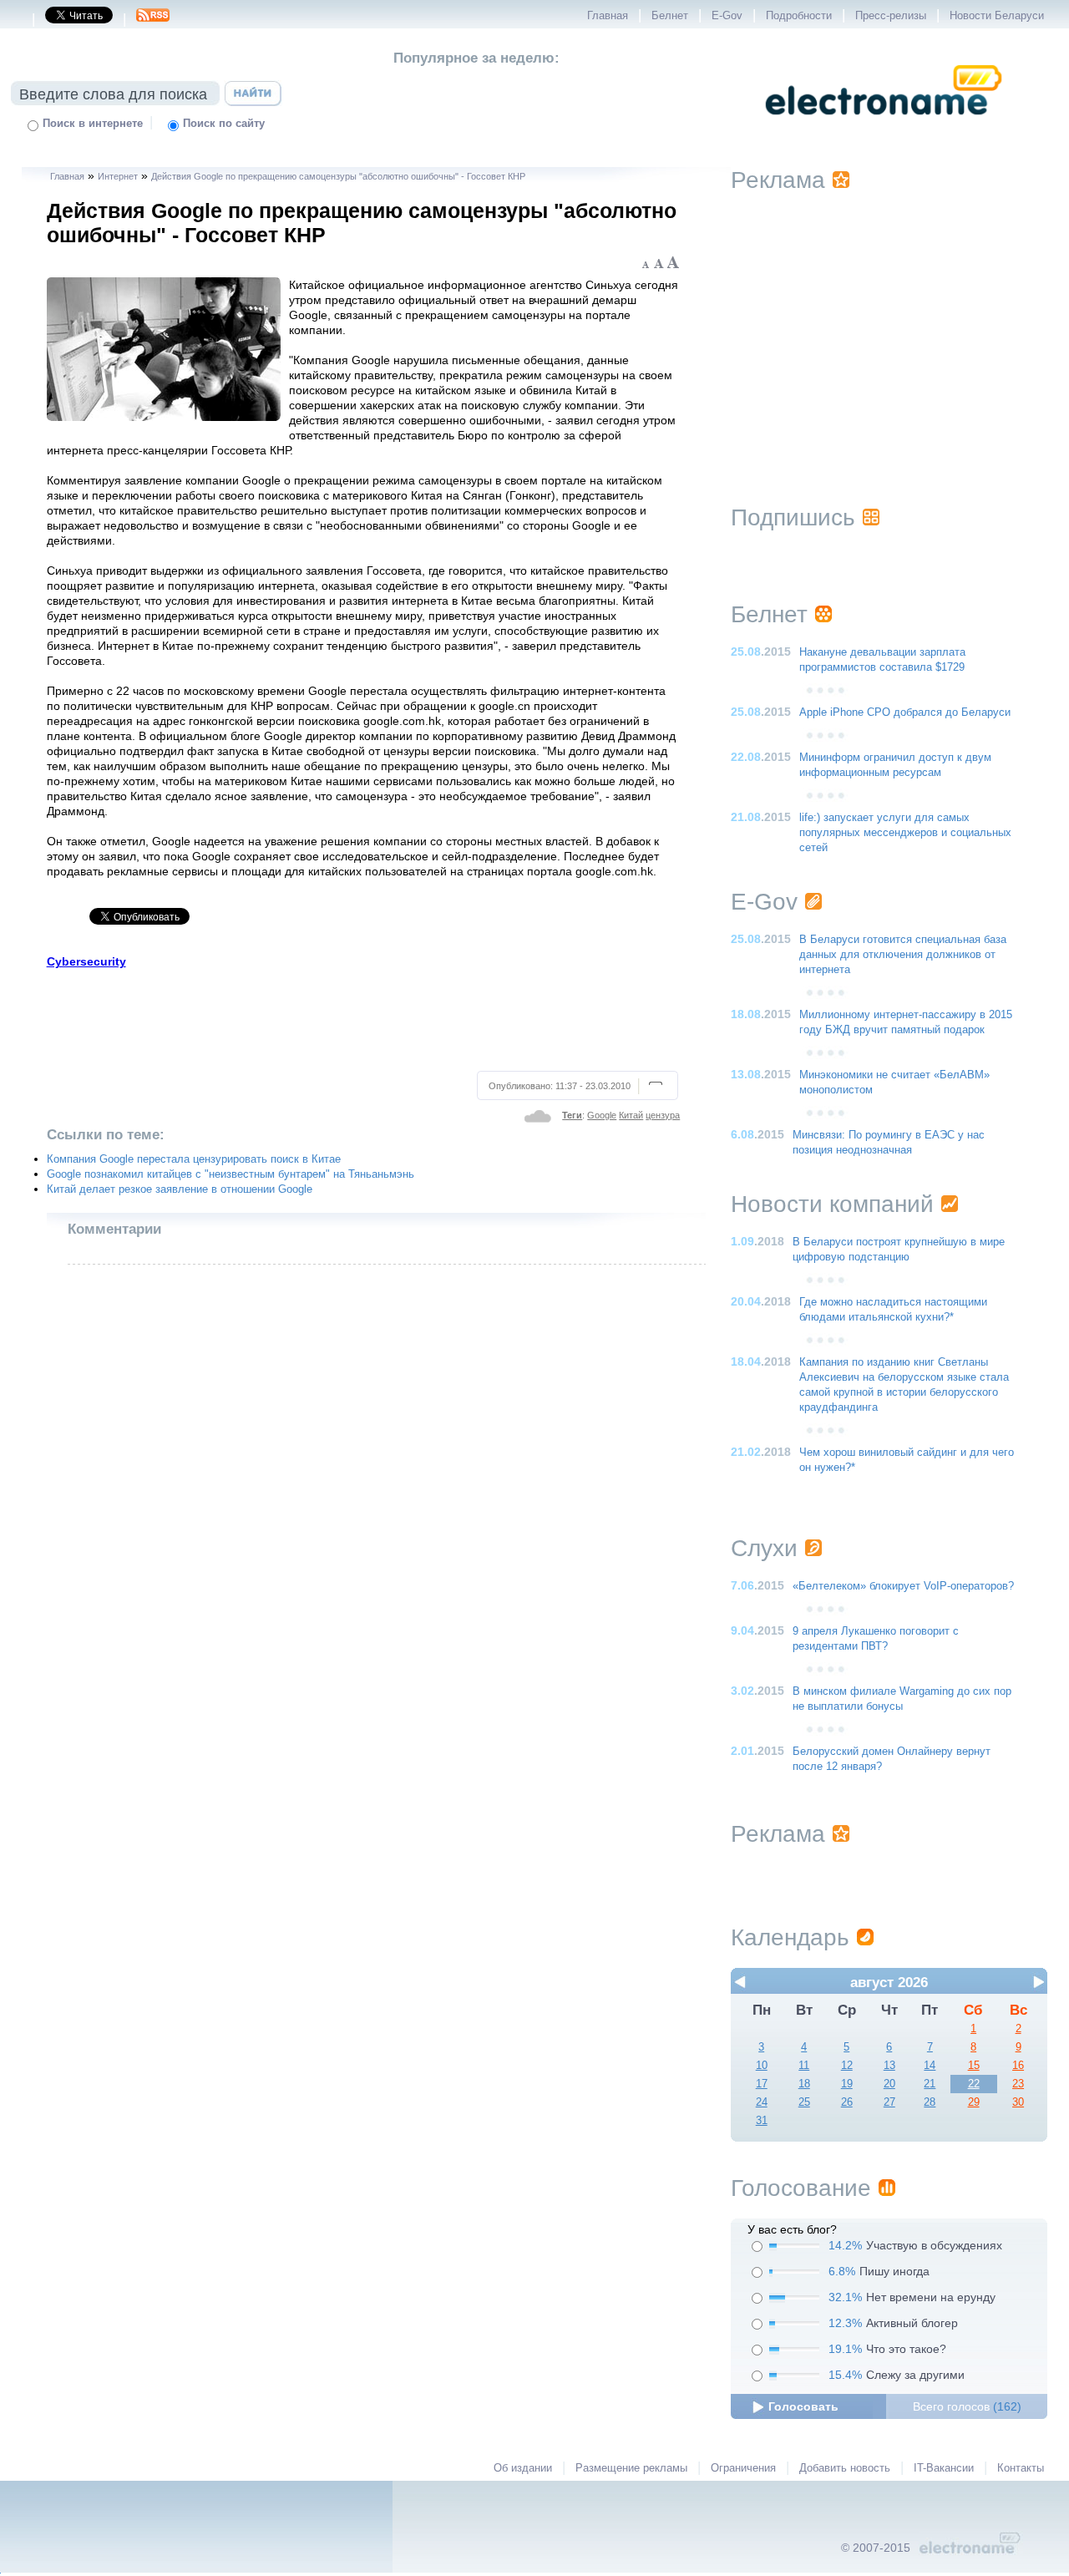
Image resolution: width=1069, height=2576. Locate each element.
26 (847, 2102)
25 (804, 2102)
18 (804, 2084)
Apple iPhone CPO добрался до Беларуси (905, 712)
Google (602, 1115)
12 (847, 2066)
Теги (572, 1115)
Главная (608, 16)
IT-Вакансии (944, 2468)
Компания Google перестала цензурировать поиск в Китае (194, 1159)
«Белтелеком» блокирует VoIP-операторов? (903, 1586)
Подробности (799, 16)
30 (1018, 2102)
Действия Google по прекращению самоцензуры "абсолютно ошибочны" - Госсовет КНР (338, 176)
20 (889, 2084)
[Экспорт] (153, 20)
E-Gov (727, 16)
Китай (631, 1115)
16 (1018, 2066)
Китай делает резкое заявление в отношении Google (180, 1189)
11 (804, 2066)
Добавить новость (845, 2468)
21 (930, 2084)
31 (762, 2121)
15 (974, 2066)
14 (930, 2066)
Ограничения (743, 2468)
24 (762, 2102)
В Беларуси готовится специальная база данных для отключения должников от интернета (903, 955)
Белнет (670, 16)
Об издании (523, 2468)
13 (889, 2066)
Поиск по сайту (224, 124)
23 (1018, 2084)
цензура (663, 1115)
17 (762, 2084)
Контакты (1021, 2468)
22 (974, 2084)
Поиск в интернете (93, 124)
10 (762, 2066)
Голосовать (803, 2406)
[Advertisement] (364, 1017)
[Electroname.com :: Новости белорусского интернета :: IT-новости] (884, 126)
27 (889, 2102)
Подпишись (793, 517)
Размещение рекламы (631, 2468)
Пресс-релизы (891, 16)
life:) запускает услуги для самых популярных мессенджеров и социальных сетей (905, 833)
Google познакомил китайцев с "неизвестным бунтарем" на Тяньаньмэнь (231, 1174)
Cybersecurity (86, 961)
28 (930, 2102)
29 (974, 2102)
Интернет (118, 176)
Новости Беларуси (997, 16)
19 (847, 2084)
